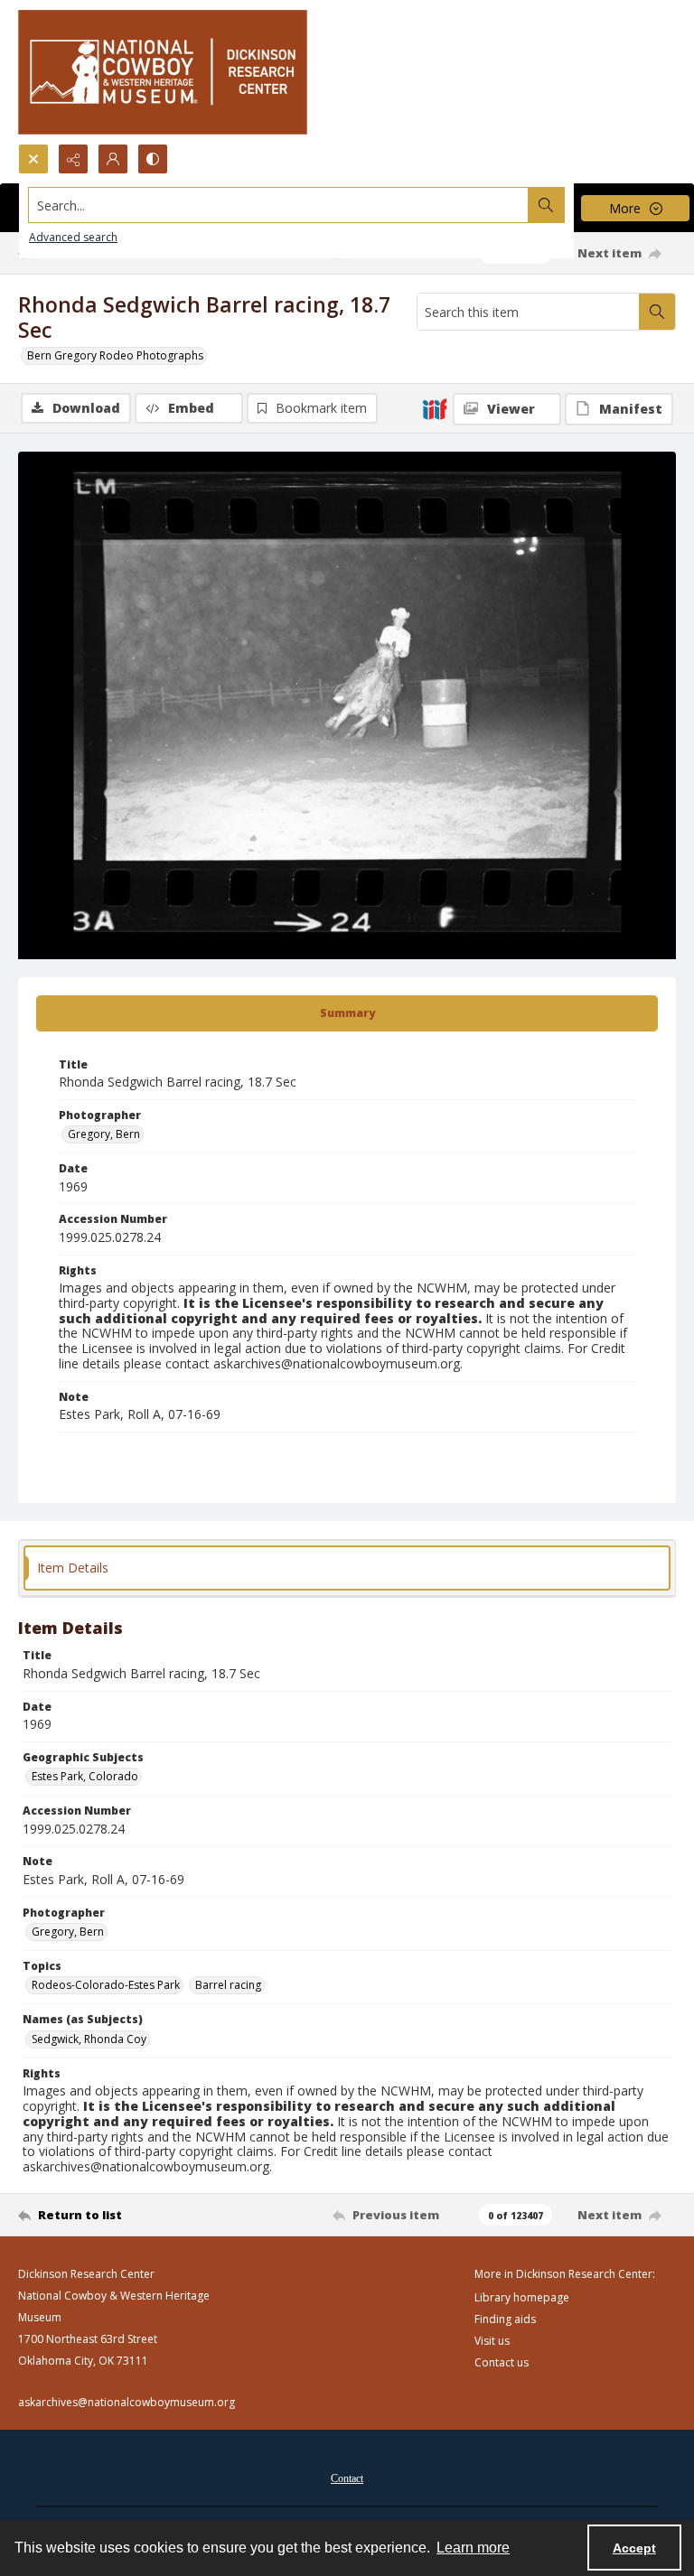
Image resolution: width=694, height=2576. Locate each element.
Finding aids (505, 2319)
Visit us (492, 2341)
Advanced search (73, 237)
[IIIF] (435, 408)
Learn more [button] (473, 2548)
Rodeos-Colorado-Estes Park (106, 1985)
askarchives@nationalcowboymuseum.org (127, 2402)
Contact (347, 2478)
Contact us (502, 2362)
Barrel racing (228, 1985)
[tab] (347, 1013)
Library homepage (522, 2297)
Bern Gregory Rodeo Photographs (115, 355)
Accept (634, 2548)
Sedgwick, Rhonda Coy (89, 2039)
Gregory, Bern (104, 1134)
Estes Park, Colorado (85, 1776)
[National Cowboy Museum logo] (163, 72)
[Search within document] (657, 312)
